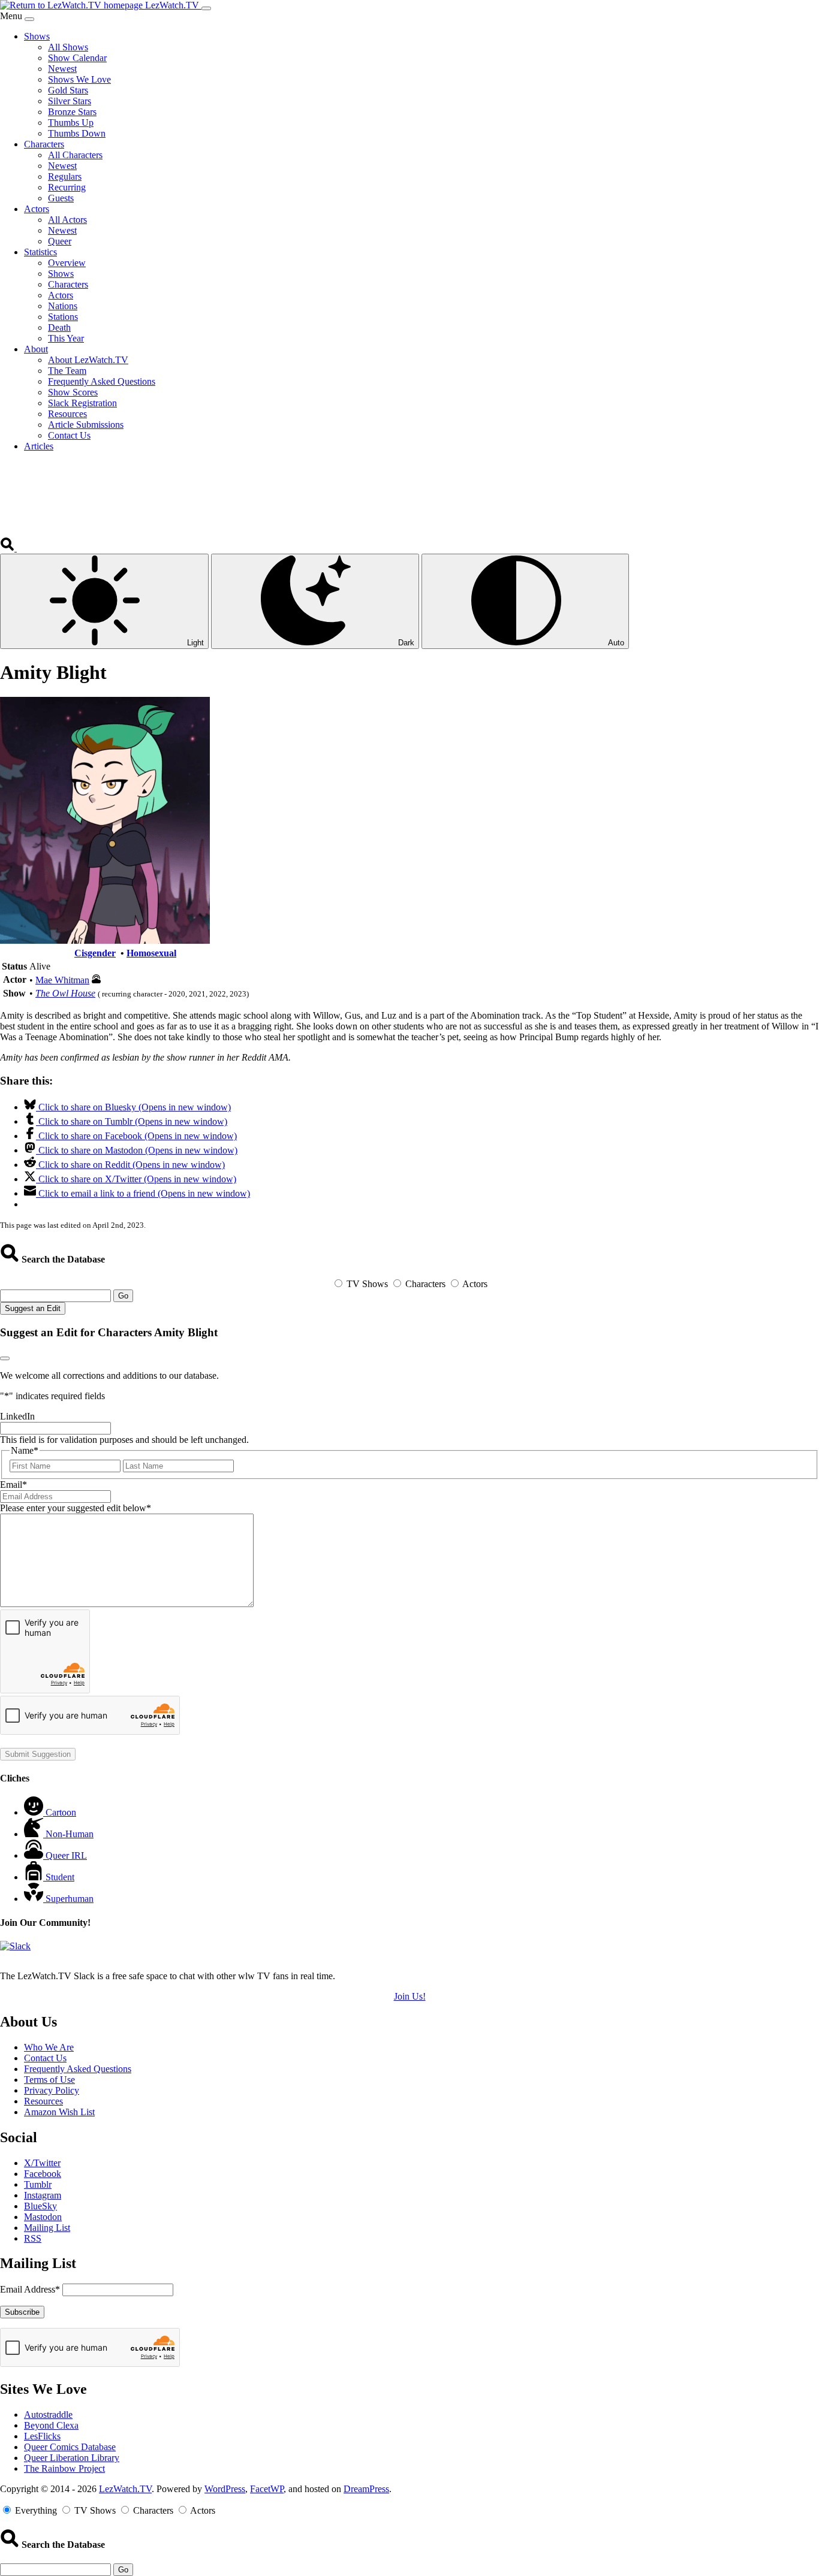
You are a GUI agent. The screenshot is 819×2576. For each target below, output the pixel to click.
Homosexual (151, 953)
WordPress (225, 2489)
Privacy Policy (52, 2090)
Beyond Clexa (51, 2425)
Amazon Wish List (59, 2112)
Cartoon (61, 1812)
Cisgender (95, 953)
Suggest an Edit (33, 1308)
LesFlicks (42, 2436)
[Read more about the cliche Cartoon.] (35, 1812)
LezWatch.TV (125, 2489)
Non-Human (70, 1834)
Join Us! (410, 1996)
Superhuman (70, 1899)
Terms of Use (49, 2080)
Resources (43, 2101)
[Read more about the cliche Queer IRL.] (35, 1855)
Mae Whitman (62, 980)
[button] (8, 548)
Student (60, 1877)
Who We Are (49, 2047)
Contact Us (45, 2058)
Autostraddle (48, 2415)
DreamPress (366, 2489)
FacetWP (267, 2489)
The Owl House (65, 993)
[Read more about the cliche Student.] (35, 1877)
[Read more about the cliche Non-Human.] (35, 1834)
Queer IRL (66, 1855)
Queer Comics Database (70, 2447)
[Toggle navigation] (206, 8)
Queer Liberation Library (72, 2458)
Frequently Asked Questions (78, 2069)
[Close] (29, 19)
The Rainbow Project (64, 2468)
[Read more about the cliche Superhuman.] (35, 1899)
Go (123, 1296)
